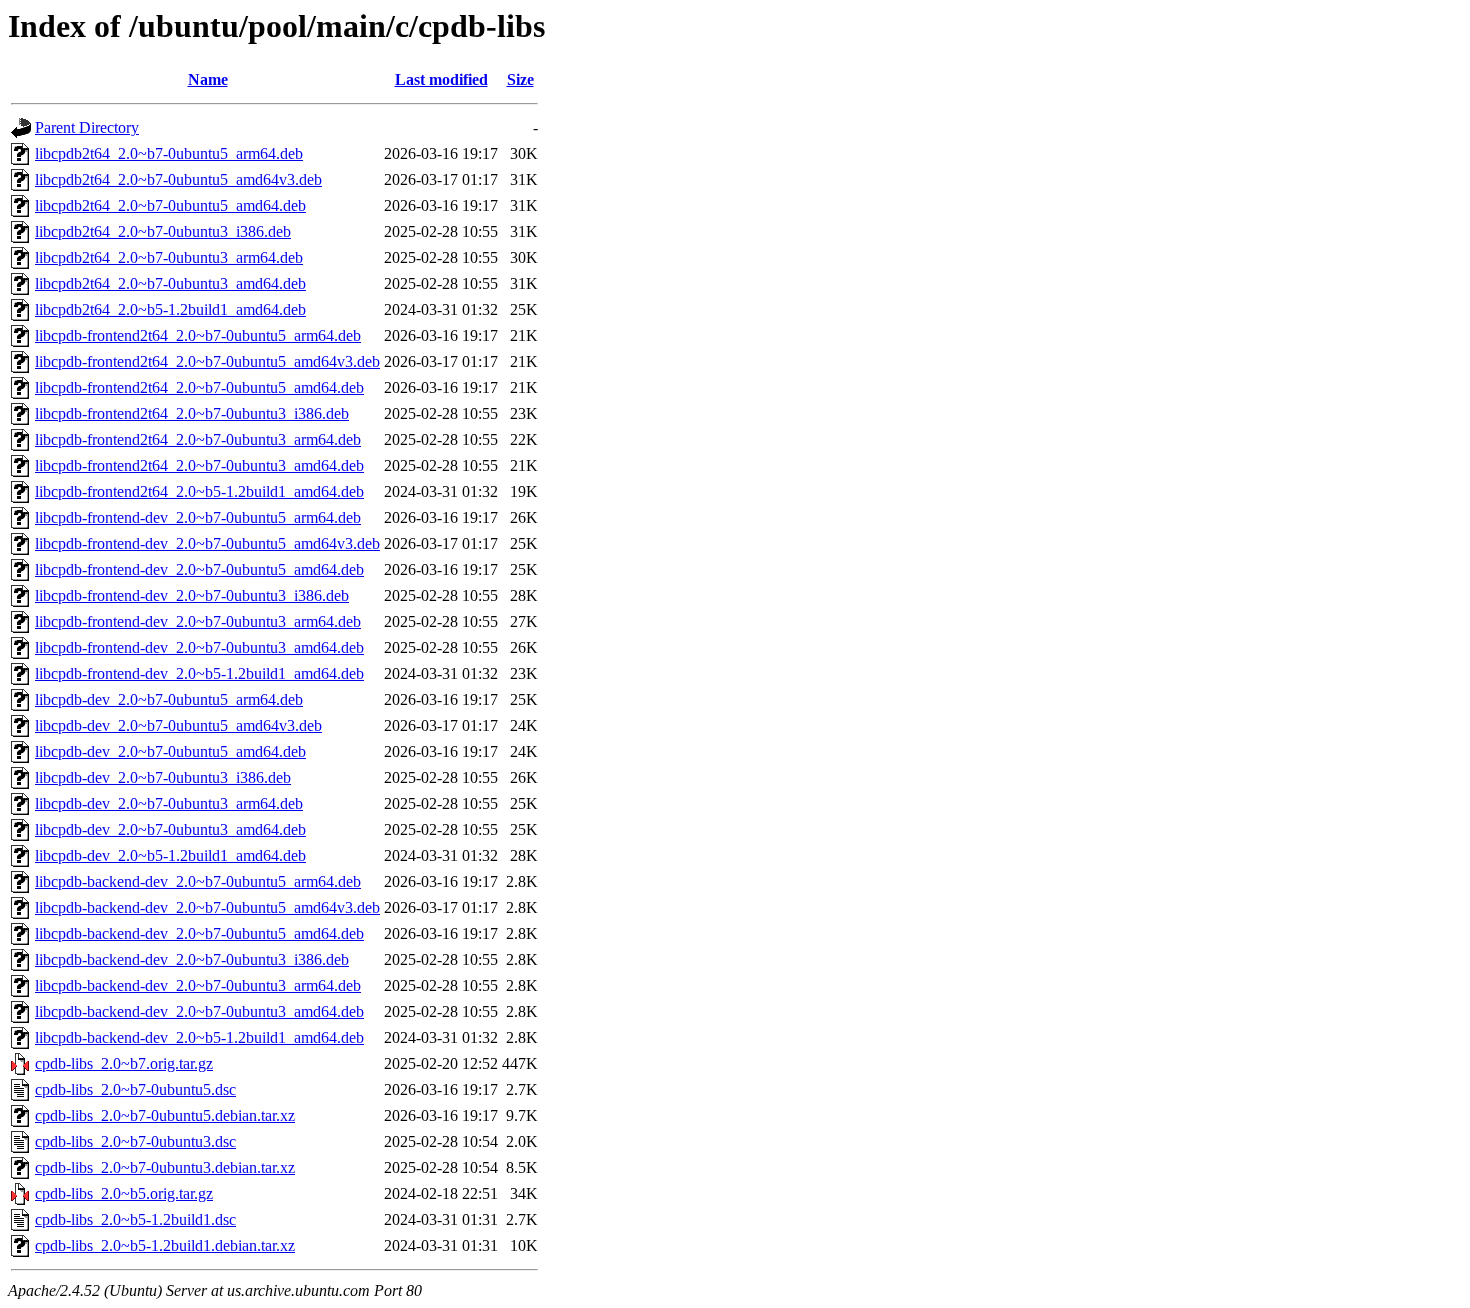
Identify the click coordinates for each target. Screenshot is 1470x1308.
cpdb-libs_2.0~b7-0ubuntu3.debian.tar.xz (165, 1167)
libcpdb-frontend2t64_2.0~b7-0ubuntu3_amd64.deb (199, 465)
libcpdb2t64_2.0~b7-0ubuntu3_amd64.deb (170, 283)
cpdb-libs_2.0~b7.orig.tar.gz (124, 1063)
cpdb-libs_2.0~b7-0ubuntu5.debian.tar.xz (165, 1115)
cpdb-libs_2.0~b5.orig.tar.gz (124, 1193)
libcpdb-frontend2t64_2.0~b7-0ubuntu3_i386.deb (192, 413)
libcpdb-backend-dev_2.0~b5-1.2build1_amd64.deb (199, 1037)
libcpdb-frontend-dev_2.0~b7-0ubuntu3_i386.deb (192, 595)
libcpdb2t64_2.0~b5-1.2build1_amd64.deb (170, 309)
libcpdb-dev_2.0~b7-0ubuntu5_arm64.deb (169, 699)
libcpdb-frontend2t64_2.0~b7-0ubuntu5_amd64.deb (199, 387)
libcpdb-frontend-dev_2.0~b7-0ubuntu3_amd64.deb (199, 647)
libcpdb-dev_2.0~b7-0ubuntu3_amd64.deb (170, 829)
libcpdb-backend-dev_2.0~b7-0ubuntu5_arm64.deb (198, 881)
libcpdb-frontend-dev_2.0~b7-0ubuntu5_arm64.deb (198, 517)
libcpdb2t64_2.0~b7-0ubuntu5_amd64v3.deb (178, 179)
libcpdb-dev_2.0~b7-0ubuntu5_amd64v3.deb (178, 725)
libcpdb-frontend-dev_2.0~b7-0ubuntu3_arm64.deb (198, 621)
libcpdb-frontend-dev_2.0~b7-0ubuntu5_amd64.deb (199, 569)
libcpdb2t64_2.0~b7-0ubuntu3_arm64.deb (169, 257)
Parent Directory (87, 127)
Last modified (441, 79)
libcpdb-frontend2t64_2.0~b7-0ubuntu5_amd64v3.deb (207, 361)
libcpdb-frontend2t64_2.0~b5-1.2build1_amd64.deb (199, 491)
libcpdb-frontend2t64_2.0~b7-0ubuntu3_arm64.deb (198, 439)
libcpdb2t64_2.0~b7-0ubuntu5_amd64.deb (170, 205)
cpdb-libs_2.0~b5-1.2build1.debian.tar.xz (165, 1245)
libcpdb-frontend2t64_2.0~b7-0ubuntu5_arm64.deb (198, 335)
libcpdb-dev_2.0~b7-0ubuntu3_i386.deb (163, 777)
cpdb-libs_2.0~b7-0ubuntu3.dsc (135, 1141)
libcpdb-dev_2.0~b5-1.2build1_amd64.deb (170, 855)
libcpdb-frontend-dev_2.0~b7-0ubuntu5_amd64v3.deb (207, 543)
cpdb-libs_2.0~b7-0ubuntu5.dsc (135, 1089)
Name (208, 79)
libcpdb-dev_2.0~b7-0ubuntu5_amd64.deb (170, 751)
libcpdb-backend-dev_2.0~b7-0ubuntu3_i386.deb (192, 959)
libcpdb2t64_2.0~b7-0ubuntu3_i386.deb (163, 231)
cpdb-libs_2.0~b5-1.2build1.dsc (135, 1219)
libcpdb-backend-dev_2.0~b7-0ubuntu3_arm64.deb (198, 985)
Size (520, 79)
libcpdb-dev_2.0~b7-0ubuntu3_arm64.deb (169, 803)
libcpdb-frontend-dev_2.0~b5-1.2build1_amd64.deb (199, 673)
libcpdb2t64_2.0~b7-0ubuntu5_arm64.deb (169, 153)
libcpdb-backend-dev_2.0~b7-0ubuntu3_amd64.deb (199, 1011)
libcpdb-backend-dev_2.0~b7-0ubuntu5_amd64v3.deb (207, 907)
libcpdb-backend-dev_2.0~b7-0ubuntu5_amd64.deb (199, 933)
